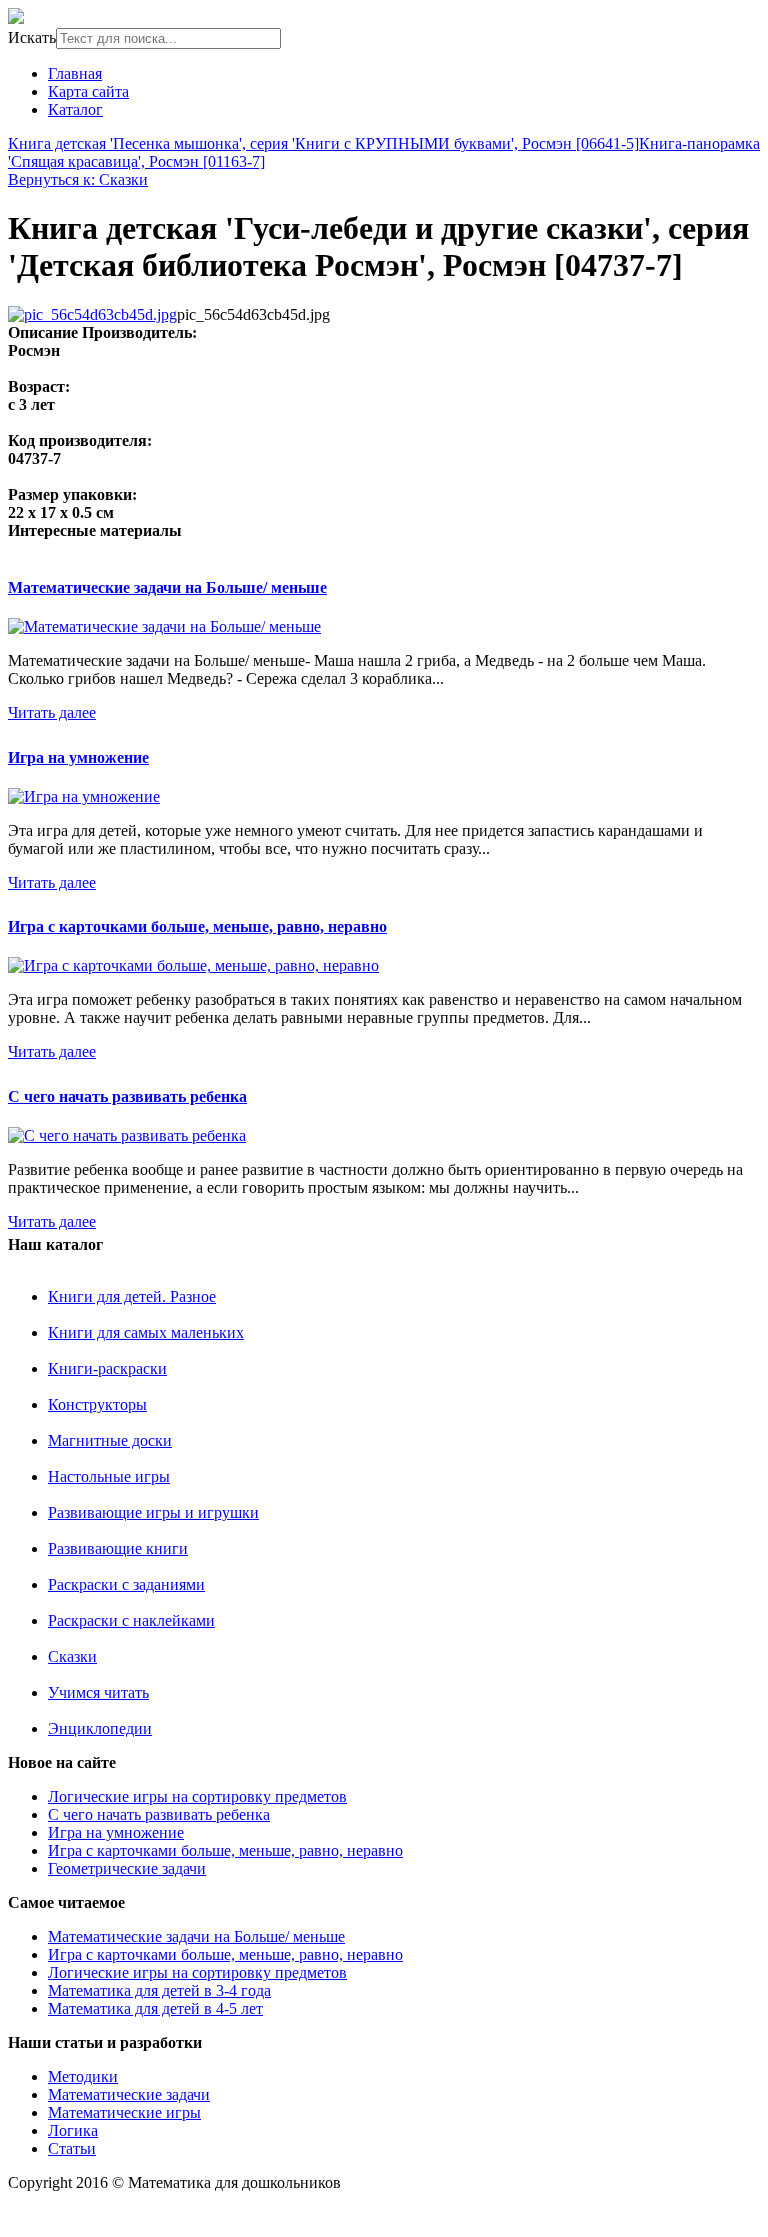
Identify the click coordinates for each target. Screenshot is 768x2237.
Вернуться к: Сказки (78, 179)
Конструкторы (97, 1404)
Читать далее (52, 712)
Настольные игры (109, 1476)
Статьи (72, 2148)
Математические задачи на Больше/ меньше (167, 587)
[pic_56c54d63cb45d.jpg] (92, 314)
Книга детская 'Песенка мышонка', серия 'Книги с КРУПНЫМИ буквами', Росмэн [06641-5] (323, 143)
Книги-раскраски (107, 1368)
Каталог (75, 109)
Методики (83, 2076)
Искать (32, 37)
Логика (73, 2130)
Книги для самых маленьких (146, 1332)
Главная (75, 73)
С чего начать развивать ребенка (127, 1096)
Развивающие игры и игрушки (153, 1512)
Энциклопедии (100, 1728)
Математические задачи (129, 2094)
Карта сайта (88, 91)
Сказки (72, 1656)
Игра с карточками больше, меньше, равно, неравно (197, 926)
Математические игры (124, 2112)
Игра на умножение (78, 757)
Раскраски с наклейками (131, 1620)
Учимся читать (98, 1692)
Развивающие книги (118, 1548)
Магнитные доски (110, 1440)
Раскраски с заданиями (126, 1584)
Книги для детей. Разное (132, 1296)
